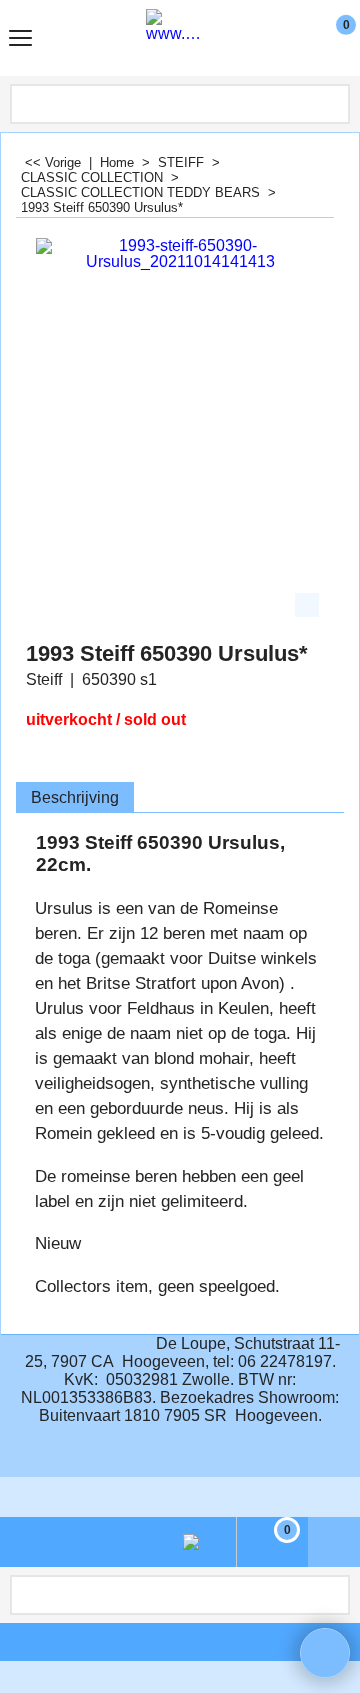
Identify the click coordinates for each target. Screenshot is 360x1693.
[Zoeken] (333, 104)
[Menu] (20, 40)
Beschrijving (75, 797)
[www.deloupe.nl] (176, 38)
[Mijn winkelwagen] (327, 38)
